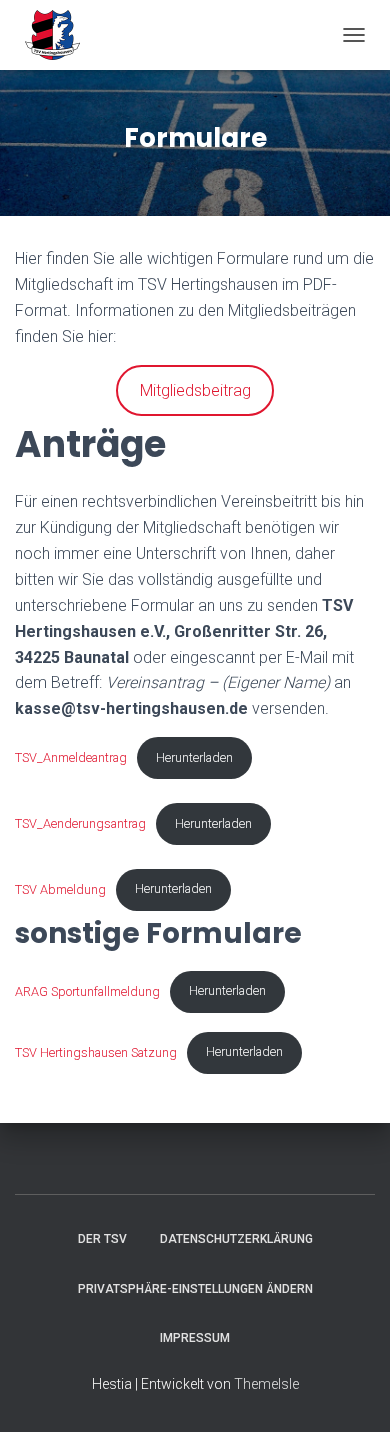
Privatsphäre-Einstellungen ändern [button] (195, 1289)
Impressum (195, 1338)
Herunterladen (194, 757)
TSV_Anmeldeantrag (71, 757)
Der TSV (102, 1239)
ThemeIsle (266, 1384)
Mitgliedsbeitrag (195, 390)
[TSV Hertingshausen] (60, 35)
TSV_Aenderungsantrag (80, 823)
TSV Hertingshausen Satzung (96, 1051)
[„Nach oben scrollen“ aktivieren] (350, 1392)
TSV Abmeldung (60, 888)
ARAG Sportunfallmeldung (87, 990)
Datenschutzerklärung (236, 1239)
